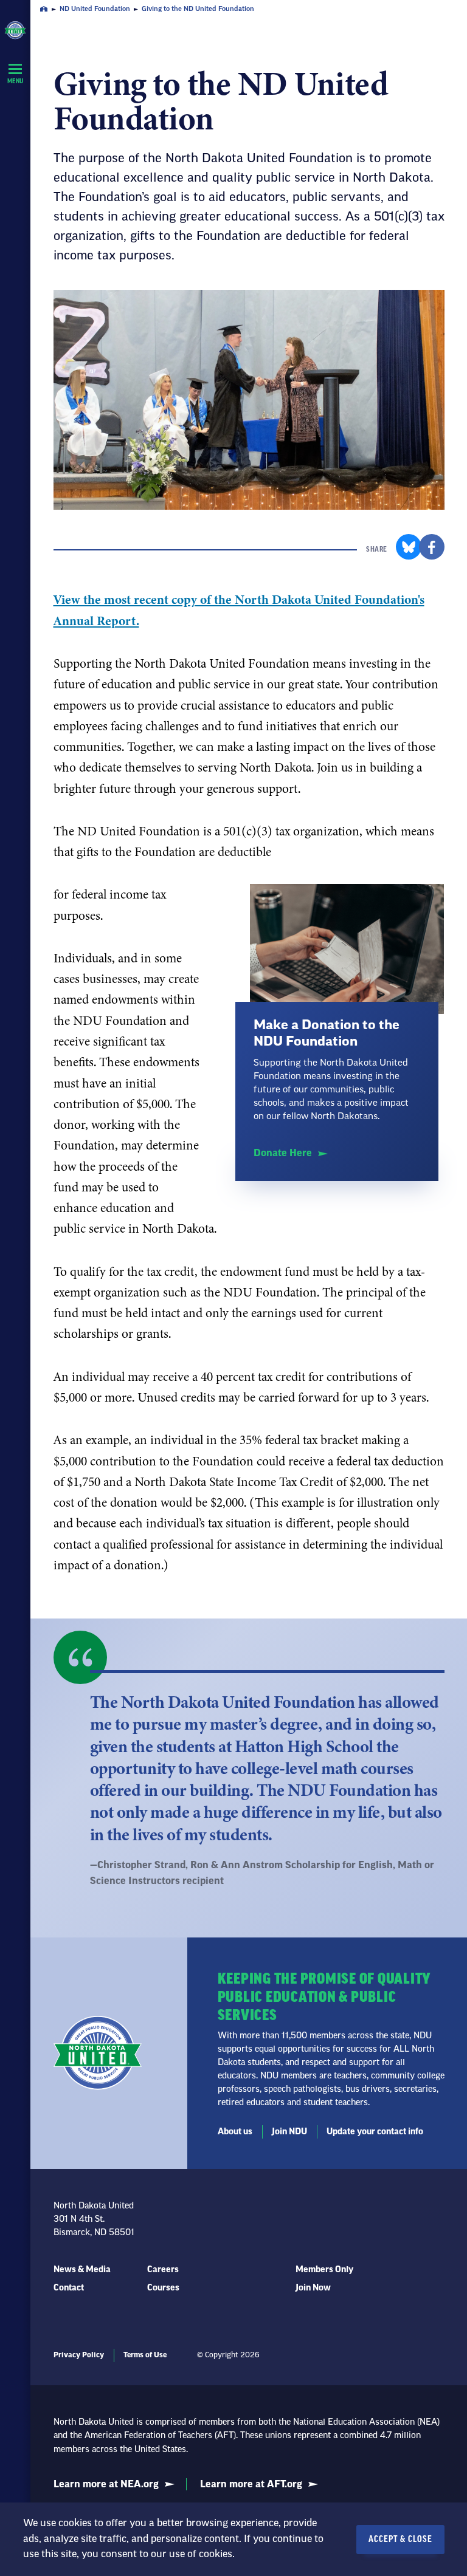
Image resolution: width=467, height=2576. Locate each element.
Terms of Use (145, 2355)
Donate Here (283, 1153)
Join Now (313, 2288)
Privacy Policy (79, 2355)
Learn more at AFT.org (251, 2484)
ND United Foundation (95, 9)
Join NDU (289, 2132)
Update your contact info (375, 2132)
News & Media (82, 2270)
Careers (163, 2270)
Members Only (324, 2270)
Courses (163, 2288)
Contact (69, 2288)
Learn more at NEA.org (106, 2484)
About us (235, 2132)
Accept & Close (400, 2540)
